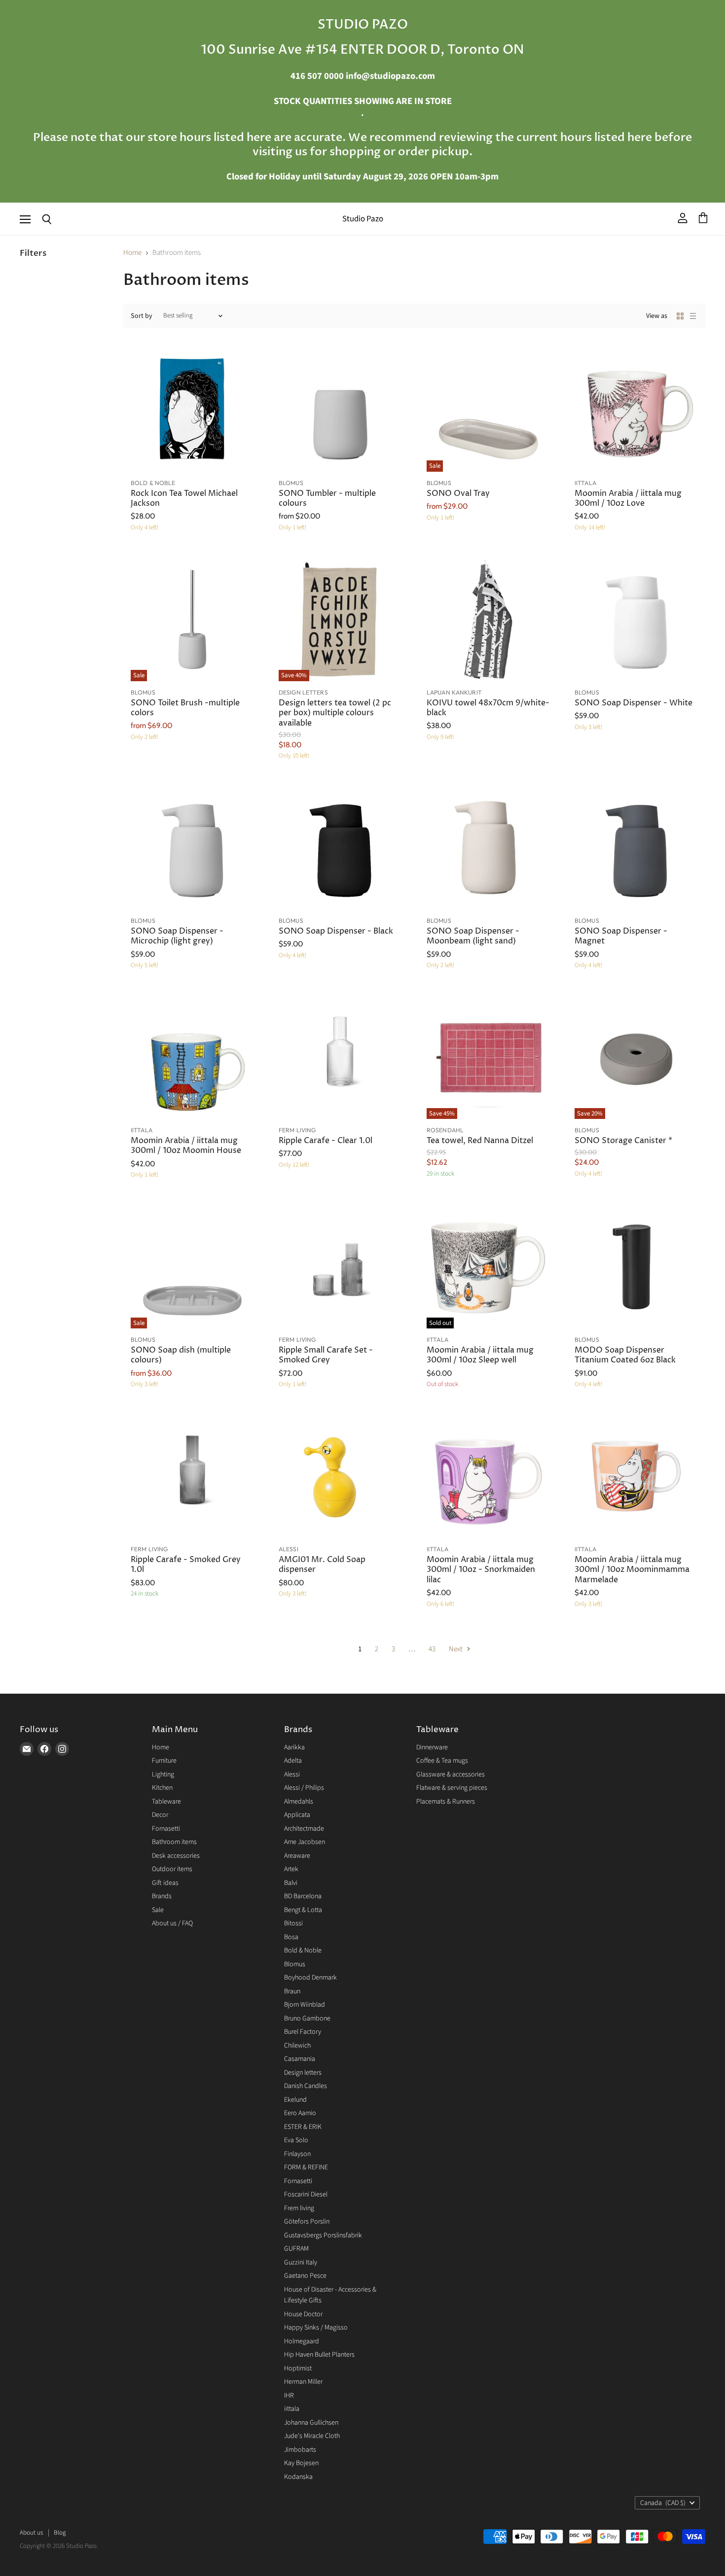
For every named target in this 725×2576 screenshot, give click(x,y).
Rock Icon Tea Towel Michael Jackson (184, 499)
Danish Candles (306, 2086)
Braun (292, 1991)
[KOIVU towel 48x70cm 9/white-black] (488, 620)
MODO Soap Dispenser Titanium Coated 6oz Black (625, 1355)
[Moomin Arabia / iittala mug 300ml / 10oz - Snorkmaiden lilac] (488, 1476)
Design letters (303, 2073)
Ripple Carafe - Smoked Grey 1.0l (186, 1565)
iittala (292, 2409)
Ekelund (295, 2100)
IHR (289, 2396)
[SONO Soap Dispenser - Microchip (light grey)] (192, 848)
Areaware (297, 1856)
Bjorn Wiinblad (305, 2005)
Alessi (292, 1775)
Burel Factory (303, 2032)
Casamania (300, 2059)
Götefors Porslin (307, 2222)
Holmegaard (302, 2341)
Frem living (299, 2208)
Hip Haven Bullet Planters (319, 2355)
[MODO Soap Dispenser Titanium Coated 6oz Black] (636, 1267)
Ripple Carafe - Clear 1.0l (326, 1141)
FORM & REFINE (306, 2167)
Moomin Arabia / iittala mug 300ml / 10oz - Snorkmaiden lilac (481, 1570)
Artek (291, 1869)
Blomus (295, 1964)
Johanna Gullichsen (311, 2423)
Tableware (166, 1802)
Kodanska (298, 2477)
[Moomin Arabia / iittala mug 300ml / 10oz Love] (636, 410)
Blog (60, 2533)
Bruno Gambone (307, 2019)
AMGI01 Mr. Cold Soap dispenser (322, 1565)
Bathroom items (174, 1842)
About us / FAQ (172, 1923)
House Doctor (303, 2314)
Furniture (164, 1761)
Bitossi (293, 1923)
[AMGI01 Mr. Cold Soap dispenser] (340, 1476)
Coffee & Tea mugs (442, 1761)
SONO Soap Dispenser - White (634, 703)
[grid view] (680, 316)
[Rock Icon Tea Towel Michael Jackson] (192, 410)
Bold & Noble (303, 1950)
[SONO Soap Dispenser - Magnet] (636, 848)
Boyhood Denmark (310, 1978)
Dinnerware (432, 1747)
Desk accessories (176, 1856)
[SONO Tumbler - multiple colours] (340, 410)
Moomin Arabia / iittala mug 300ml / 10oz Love (628, 499)
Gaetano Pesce (305, 2276)
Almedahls (299, 1802)
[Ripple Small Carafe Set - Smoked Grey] (340, 1267)
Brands (162, 1896)
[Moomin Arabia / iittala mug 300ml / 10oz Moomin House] (192, 1057)
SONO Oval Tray (458, 494)
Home (132, 253)
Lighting (163, 1775)
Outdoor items (172, 1869)
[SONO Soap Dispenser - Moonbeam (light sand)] (488, 848)
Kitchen (162, 1788)
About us (31, 2533)
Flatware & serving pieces (452, 1788)
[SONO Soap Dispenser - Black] (340, 848)
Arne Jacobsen (305, 1842)
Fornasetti (166, 1829)
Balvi (291, 1883)
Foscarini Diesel (306, 2194)
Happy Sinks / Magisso (316, 2328)
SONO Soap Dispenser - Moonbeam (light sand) (473, 936)
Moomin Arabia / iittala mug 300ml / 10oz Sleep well (480, 1355)
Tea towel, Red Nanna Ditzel (480, 1141)
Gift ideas (165, 1883)
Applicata (297, 1815)
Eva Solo (296, 2140)
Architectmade (304, 1829)
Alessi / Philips (304, 1788)
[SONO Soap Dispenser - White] (636, 620)
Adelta (293, 1761)
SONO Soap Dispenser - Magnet (621, 936)
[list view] (693, 316)
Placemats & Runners (446, 1802)
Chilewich (297, 2046)
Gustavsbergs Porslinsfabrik (323, 2235)
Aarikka (294, 1747)
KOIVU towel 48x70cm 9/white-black (488, 708)
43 (432, 1649)
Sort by (142, 316)
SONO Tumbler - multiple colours (327, 499)
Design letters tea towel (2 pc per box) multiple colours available (335, 713)
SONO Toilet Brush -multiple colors (185, 708)
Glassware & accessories (451, 1775)
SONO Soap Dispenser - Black (336, 931)
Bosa (291, 1937)
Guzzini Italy (301, 2263)
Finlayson (297, 2154)
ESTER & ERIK (303, 2127)
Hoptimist (298, 2368)
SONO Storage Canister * (623, 1141)
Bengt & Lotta (303, 1910)
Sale (158, 1910)
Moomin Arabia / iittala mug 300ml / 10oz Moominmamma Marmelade (632, 1570)
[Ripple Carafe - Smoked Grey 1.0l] (192, 1476)
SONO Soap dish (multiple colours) (181, 1355)
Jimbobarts (300, 2450)
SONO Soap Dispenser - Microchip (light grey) (177, 936)
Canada (663, 2503)
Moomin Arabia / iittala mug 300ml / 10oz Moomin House (186, 1146)
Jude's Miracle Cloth (312, 2436)
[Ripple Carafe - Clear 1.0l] (340, 1057)
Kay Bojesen (301, 2463)
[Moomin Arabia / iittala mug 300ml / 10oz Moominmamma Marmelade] (636, 1476)
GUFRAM (296, 2249)
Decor (160, 1815)
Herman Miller (303, 2382)
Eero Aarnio (300, 2113)
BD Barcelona (303, 1896)
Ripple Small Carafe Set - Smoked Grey (326, 1355)
